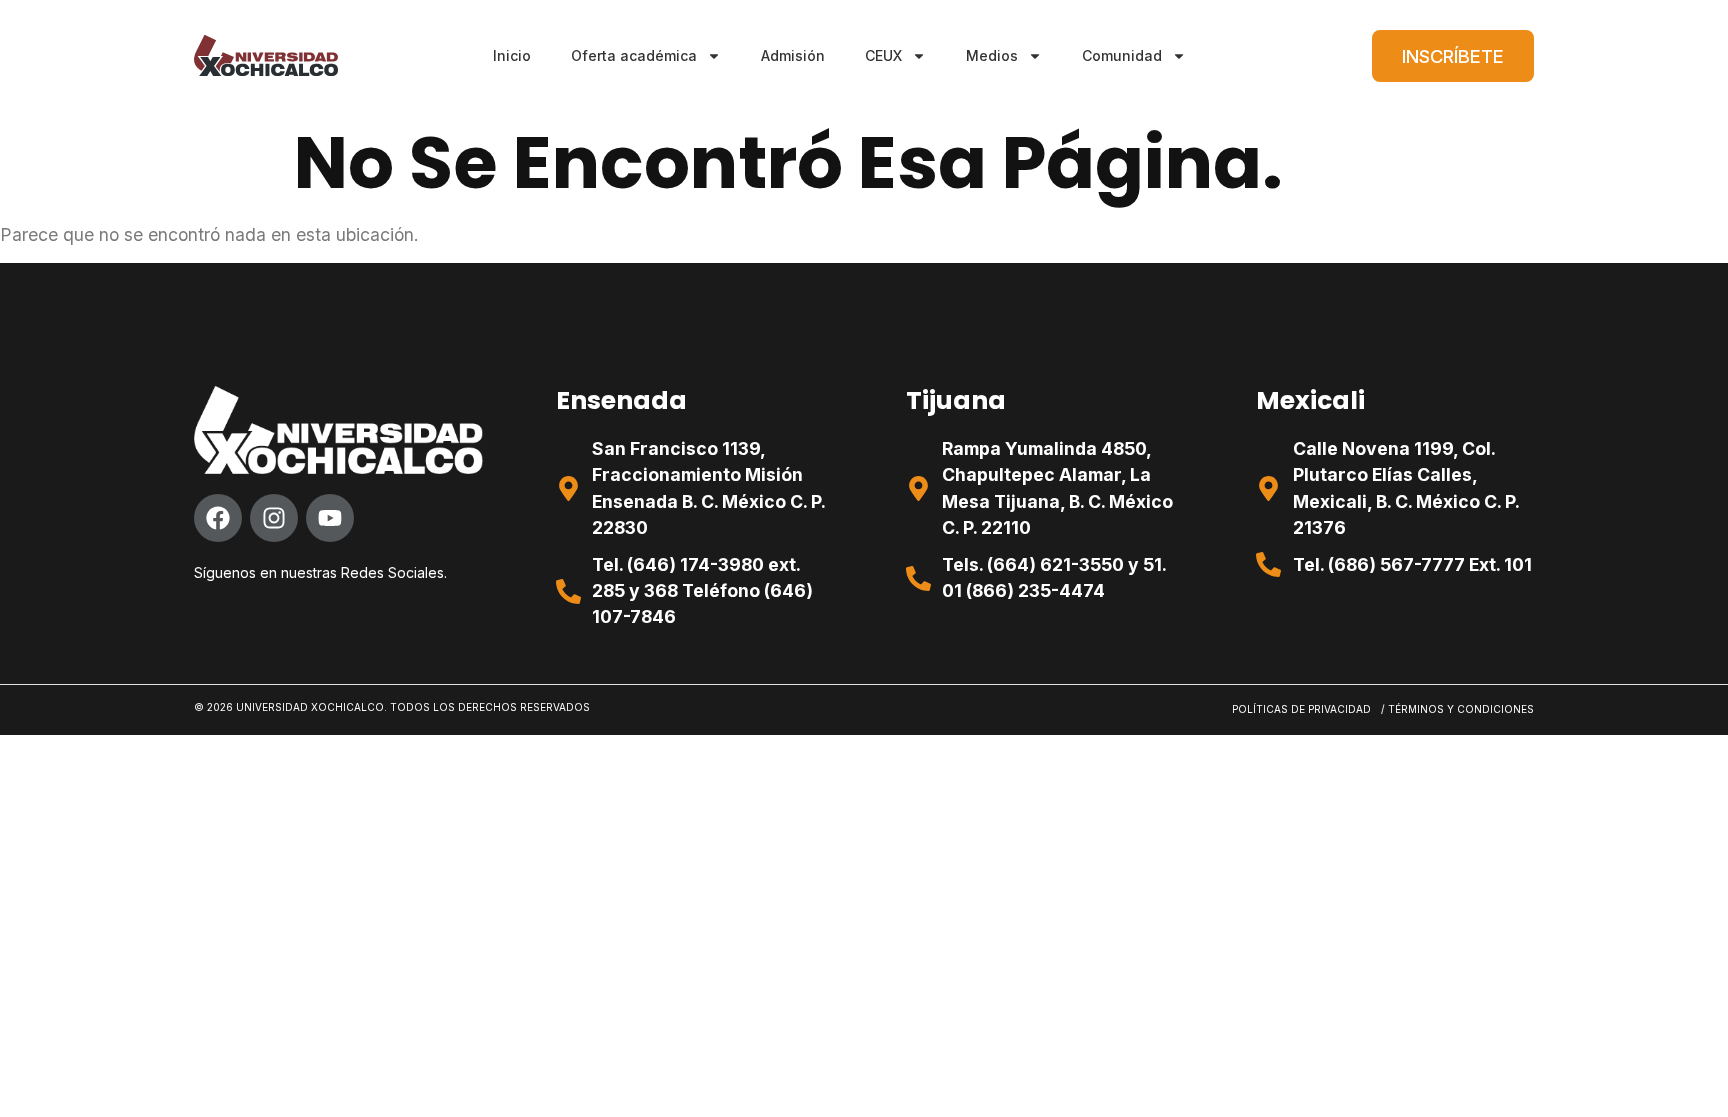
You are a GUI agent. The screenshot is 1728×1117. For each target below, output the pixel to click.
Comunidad (1122, 55)
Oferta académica (634, 55)
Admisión (793, 55)
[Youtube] (330, 518)
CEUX (883, 55)
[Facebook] (218, 518)
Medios (992, 55)
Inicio (512, 55)
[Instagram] (274, 518)
